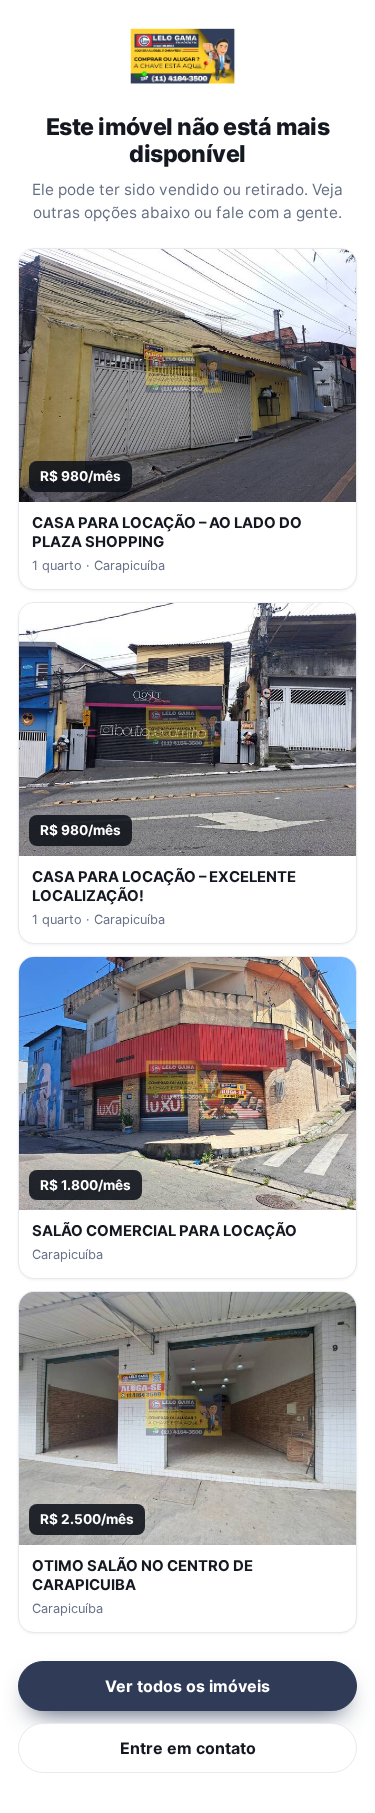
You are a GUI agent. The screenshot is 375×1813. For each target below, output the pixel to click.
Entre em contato (188, 1748)
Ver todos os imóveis (187, 1686)
